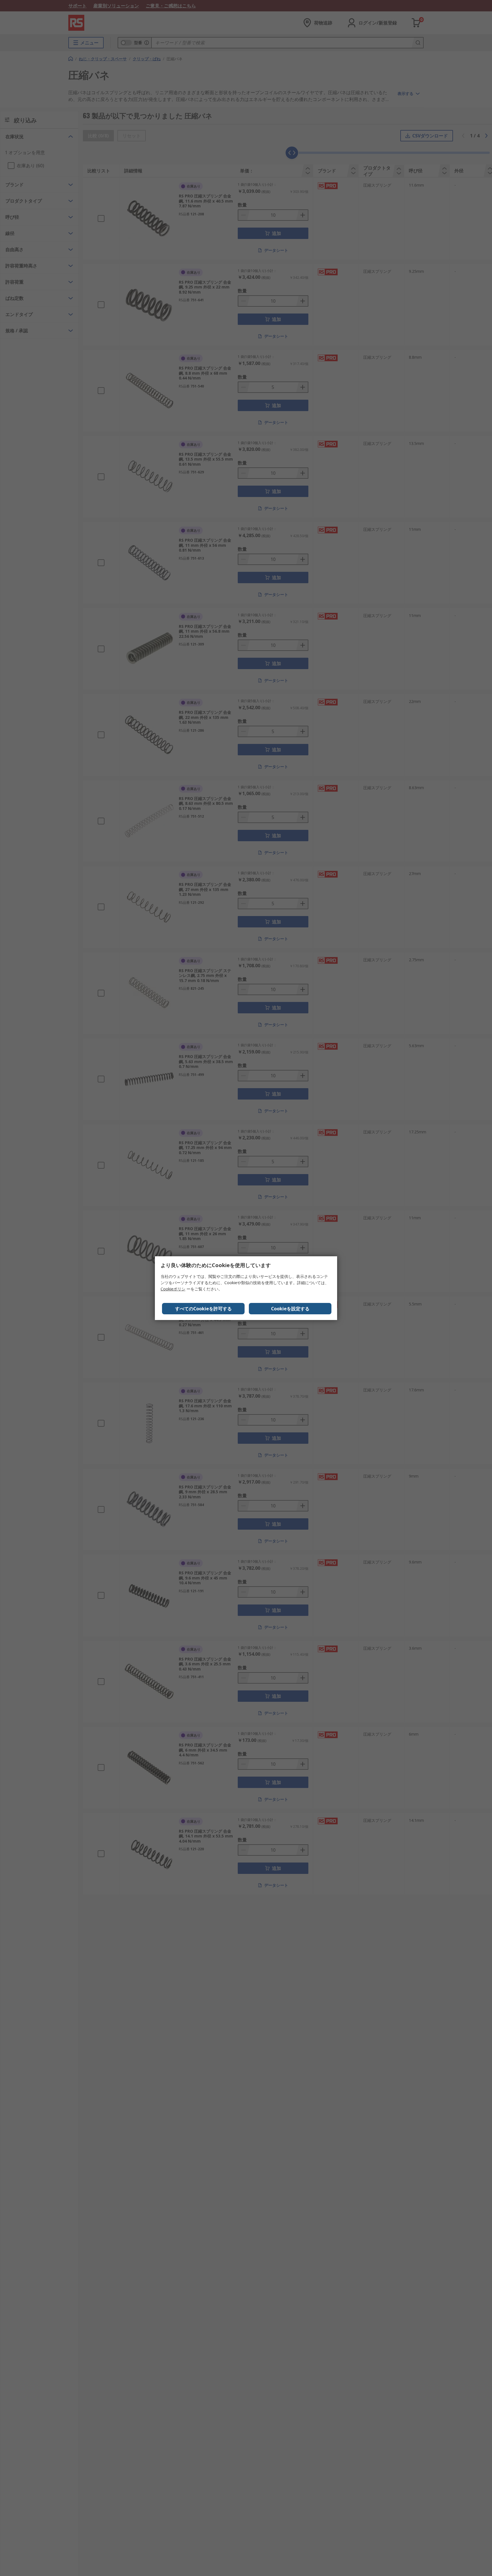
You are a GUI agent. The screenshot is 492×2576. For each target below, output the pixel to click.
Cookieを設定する (290, 1309)
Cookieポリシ (173, 1289)
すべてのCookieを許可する (203, 1309)
